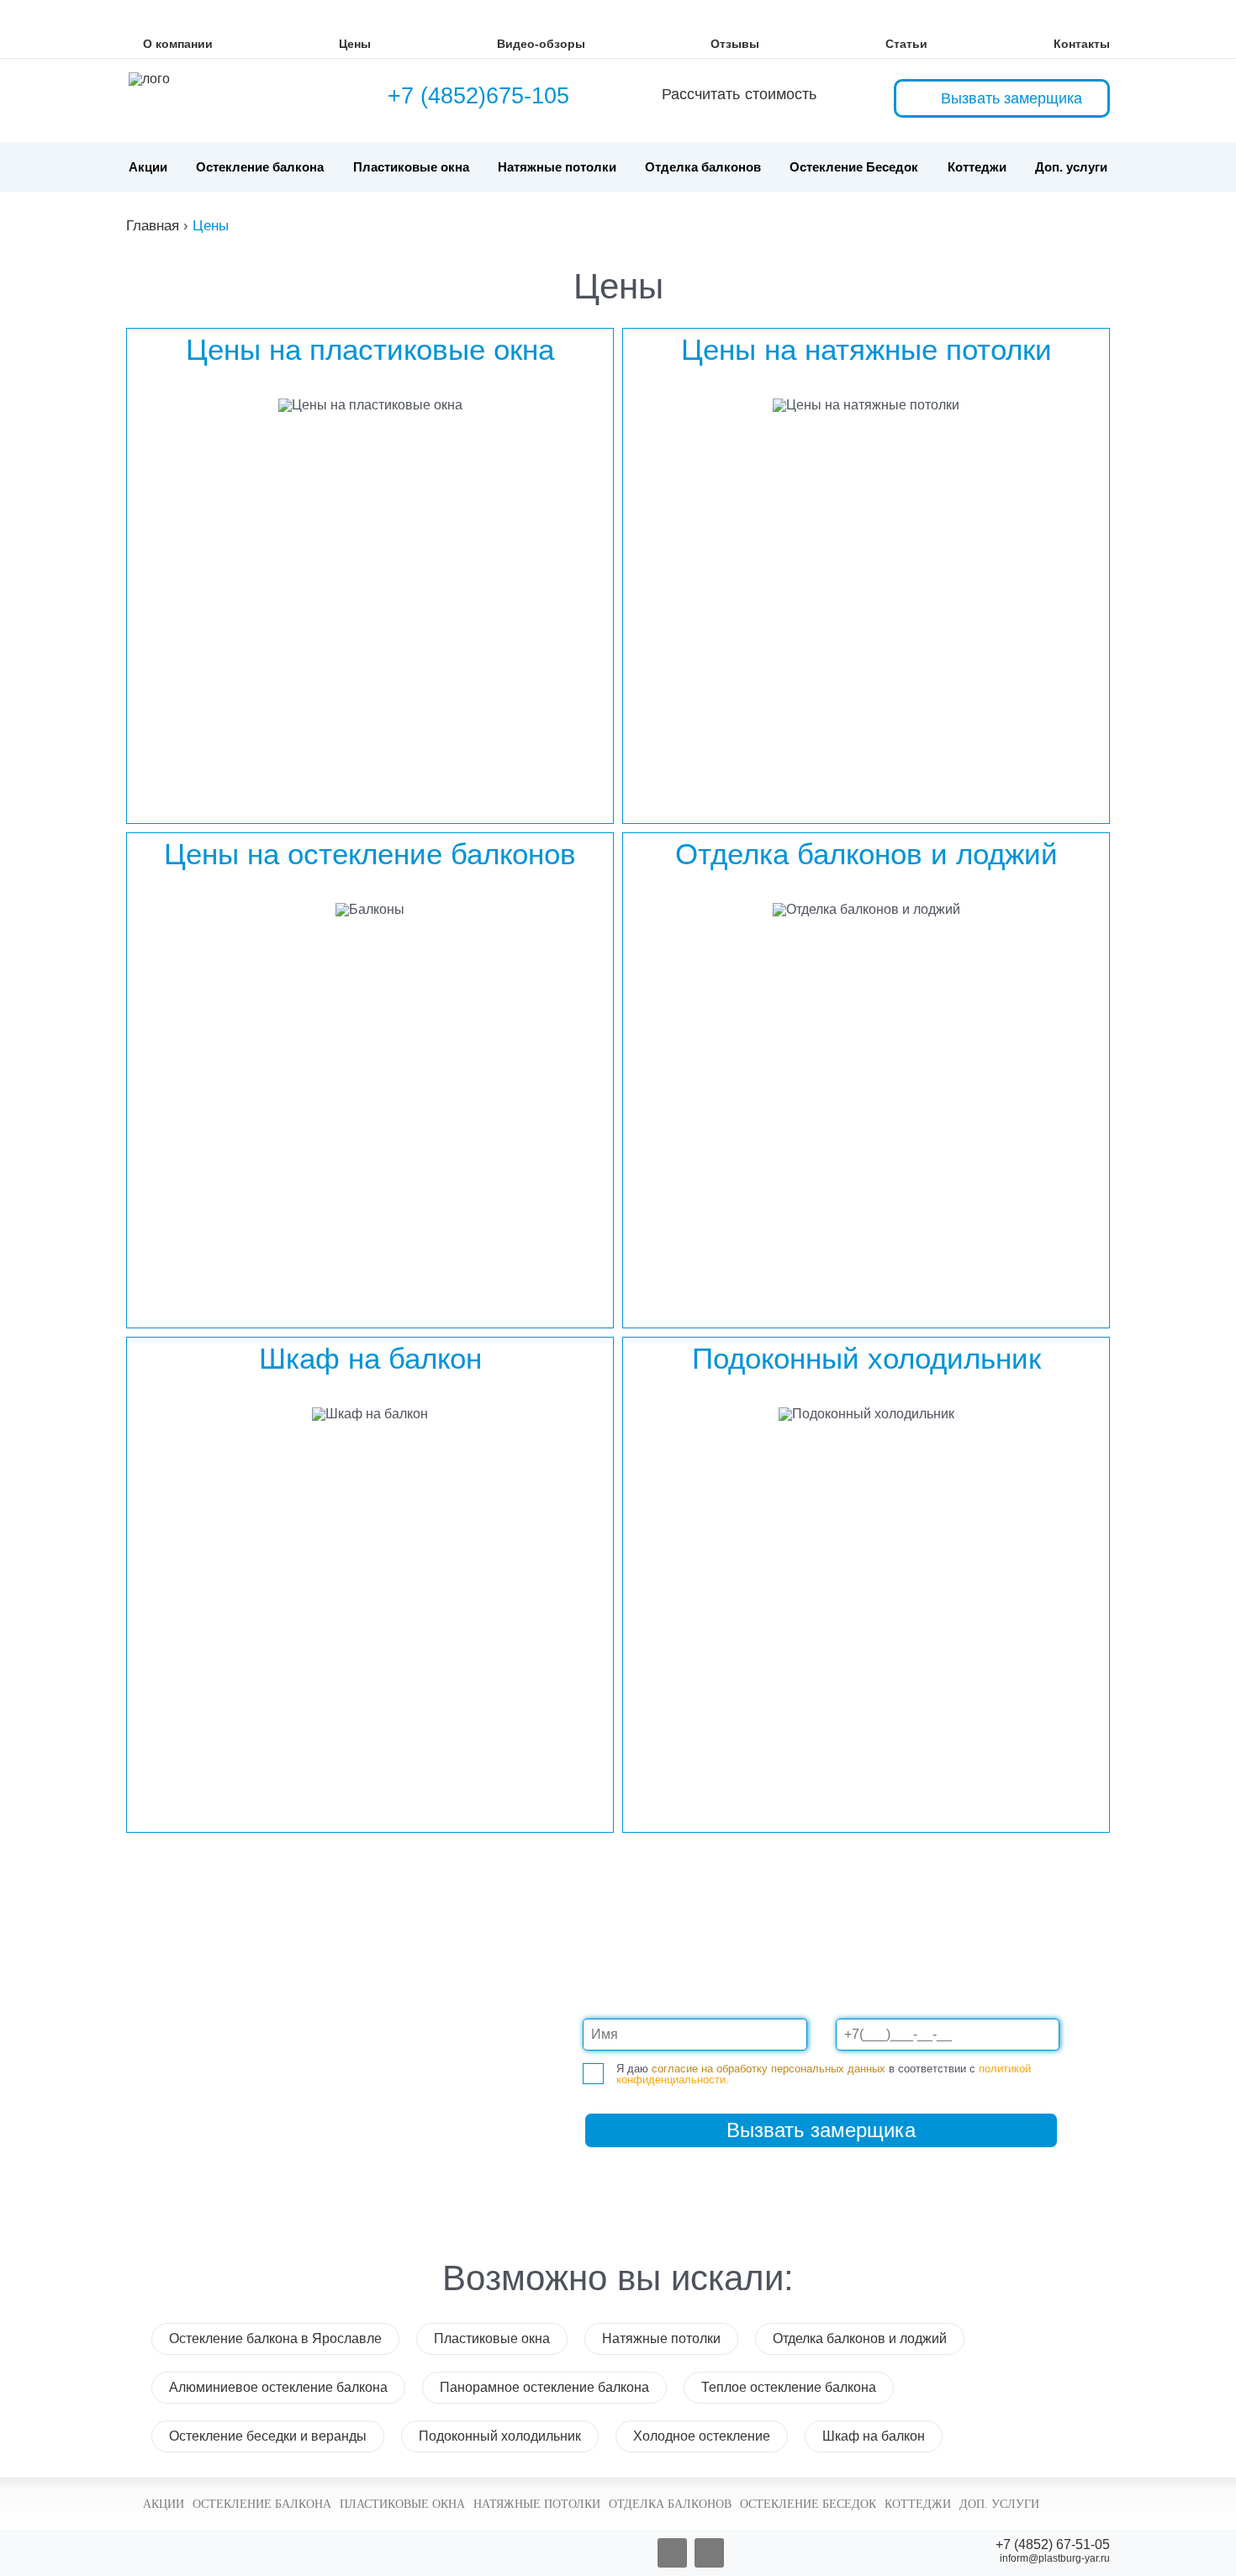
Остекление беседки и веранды (268, 2436)
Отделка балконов (703, 167)
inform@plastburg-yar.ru (1055, 2558)
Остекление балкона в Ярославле (275, 2338)
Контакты (1082, 44)
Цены (355, 44)
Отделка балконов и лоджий (860, 2338)
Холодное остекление (702, 2436)
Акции (148, 167)
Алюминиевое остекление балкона (278, 2387)
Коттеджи (977, 167)
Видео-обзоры (541, 44)
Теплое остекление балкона (789, 2387)
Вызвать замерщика (1012, 98)
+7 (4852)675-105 (478, 96)
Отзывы (735, 44)
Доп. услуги (1071, 167)
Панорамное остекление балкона (544, 2387)
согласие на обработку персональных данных (769, 2069)
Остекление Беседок (854, 167)
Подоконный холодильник (500, 2436)
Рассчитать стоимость (739, 94)
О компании (178, 44)
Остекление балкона (260, 167)
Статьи (906, 44)
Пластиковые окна (411, 167)
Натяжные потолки (557, 167)
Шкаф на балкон (874, 2436)
